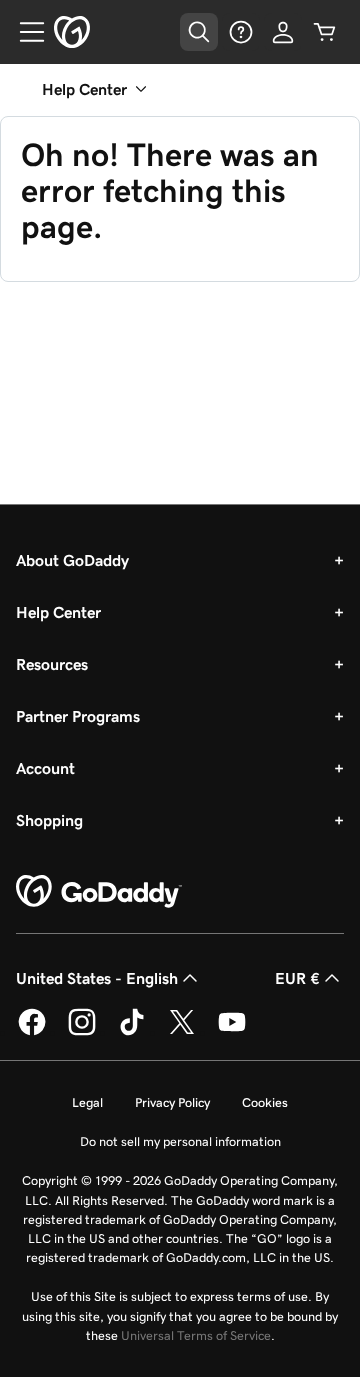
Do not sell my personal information (180, 1141)
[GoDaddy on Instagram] (82, 1032)
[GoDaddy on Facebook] (32, 1032)
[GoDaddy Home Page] (99, 892)
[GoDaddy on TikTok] (132, 1032)
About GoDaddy (72, 560)
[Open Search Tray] (199, 32)
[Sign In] (283, 32)
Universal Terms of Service (196, 1335)
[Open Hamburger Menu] (24, 32)
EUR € (297, 978)
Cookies (265, 1102)
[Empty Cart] (325, 32)
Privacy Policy (172, 1102)
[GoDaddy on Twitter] (182, 1032)
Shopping (49, 820)
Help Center (58, 612)
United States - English (97, 978)
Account (45, 768)
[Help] (241, 32)
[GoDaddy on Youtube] (232, 1032)
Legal (87, 1102)
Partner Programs (78, 716)
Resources (52, 664)
